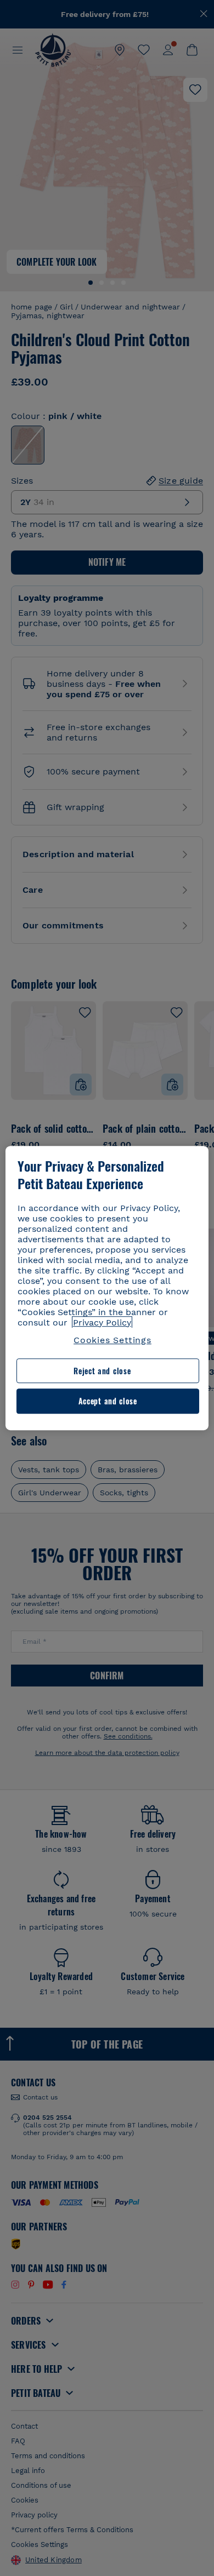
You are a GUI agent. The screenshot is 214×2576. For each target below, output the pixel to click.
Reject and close (102, 1371)
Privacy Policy (102, 1323)
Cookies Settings (112, 1340)
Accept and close (108, 1401)
